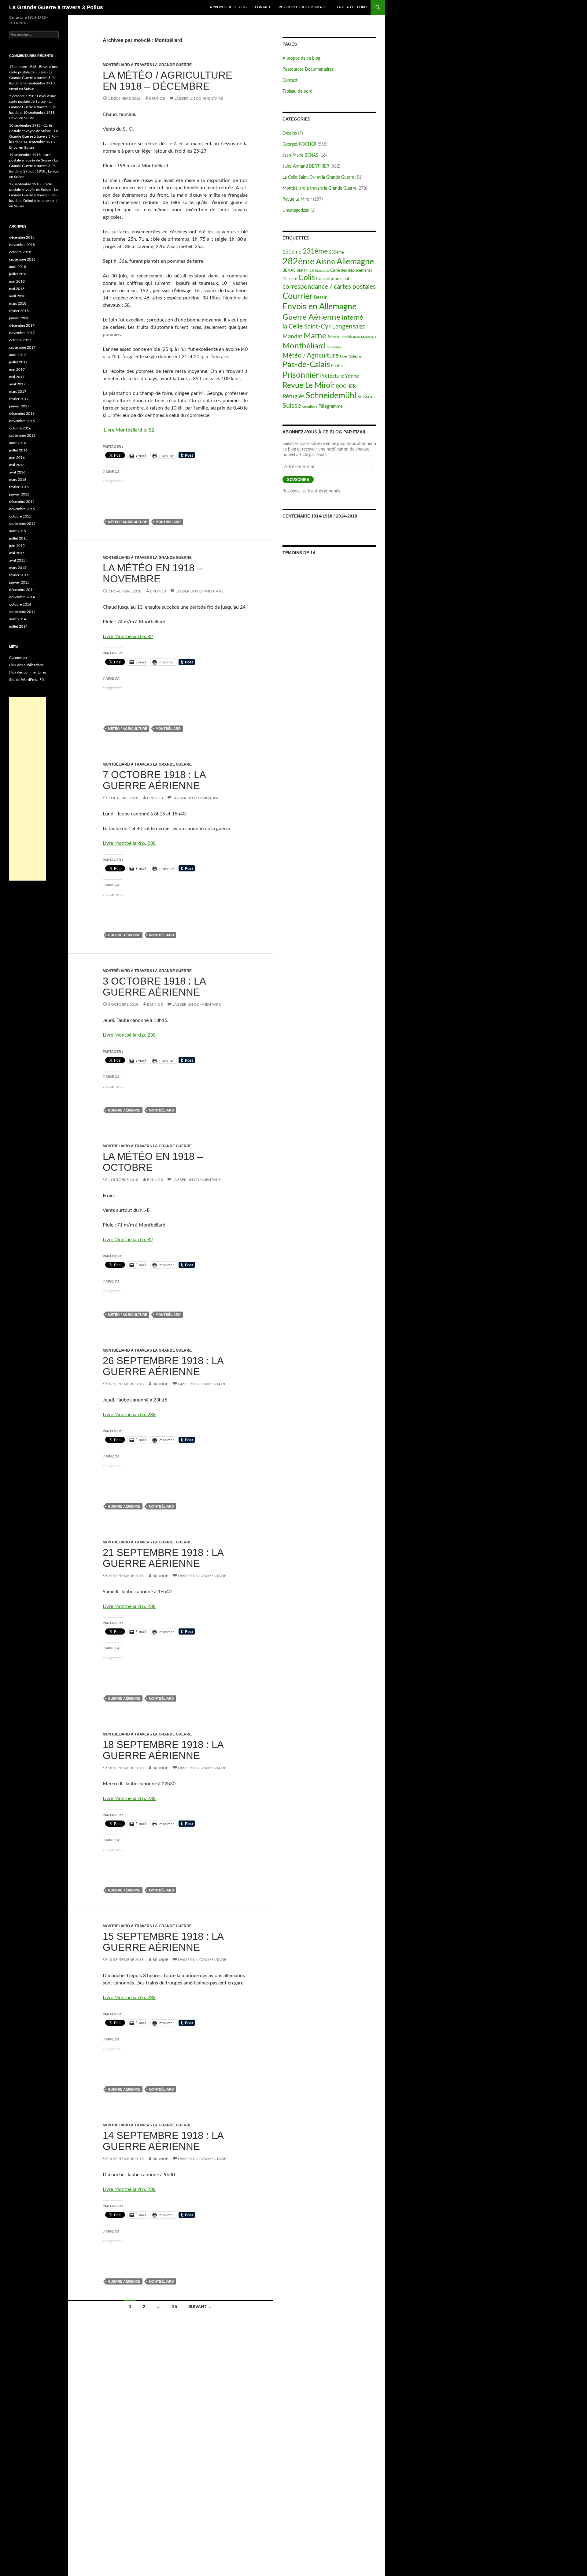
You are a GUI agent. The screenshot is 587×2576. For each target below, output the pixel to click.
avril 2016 (17, 472)
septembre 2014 (22, 612)
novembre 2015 (22, 509)
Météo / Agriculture (127, 522)
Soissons (366, 397)
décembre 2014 (22, 590)
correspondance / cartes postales (329, 287)
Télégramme (331, 406)
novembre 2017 (22, 333)
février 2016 (19, 487)
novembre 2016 (22, 421)
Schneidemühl (331, 396)
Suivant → (200, 2307)
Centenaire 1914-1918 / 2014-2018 (320, 516)
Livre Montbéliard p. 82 (129, 430)
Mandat (292, 337)
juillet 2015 (18, 538)
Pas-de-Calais (306, 365)
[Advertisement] (28, 789)
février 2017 (19, 399)
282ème (299, 262)
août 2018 (18, 267)
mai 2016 (17, 465)
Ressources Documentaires (304, 7)
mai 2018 (17, 289)
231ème (315, 251)
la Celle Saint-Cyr (307, 327)
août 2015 (18, 531)
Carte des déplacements (351, 271)
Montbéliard (168, 522)
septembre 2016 (22, 436)
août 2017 (18, 355)
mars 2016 (18, 480)
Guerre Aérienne (124, 935)
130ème (292, 252)
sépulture (310, 406)
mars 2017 (18, 392)
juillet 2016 (18, 450)
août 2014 (18, 619)
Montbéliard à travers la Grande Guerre (147, 65)
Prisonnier (301, 375)
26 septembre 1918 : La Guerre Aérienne (163, 1366)
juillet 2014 (18, 626)
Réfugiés (293, 397)
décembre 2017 (22, 325)
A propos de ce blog (228, 7)
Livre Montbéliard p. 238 (129, 843)
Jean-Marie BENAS (300, 155)
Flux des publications (26, 665)
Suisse (292, 406)
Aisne (326, 262)
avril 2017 (17, 384)
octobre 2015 (20, 516)
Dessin (321, 297)
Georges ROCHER (299, 144)
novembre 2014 (22, 597)
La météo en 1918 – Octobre (153, 1162)
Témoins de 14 (299, 553)
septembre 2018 (22, 259)
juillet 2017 (18, 362)
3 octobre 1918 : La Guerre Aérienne (154, 987)
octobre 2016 (20, 428)
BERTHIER (305, 270)
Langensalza (349, 327)
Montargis (369, 337)
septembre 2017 (22, 347)
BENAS (289, 271)
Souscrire (298, 480)
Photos (337, 366)
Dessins (290, 133)
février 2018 (19, 311)
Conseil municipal (332, 279)
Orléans (355, 356)
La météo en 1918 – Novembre (153, 573)
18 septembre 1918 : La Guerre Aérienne (163, 1750)
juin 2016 (17, 458)
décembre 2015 (22, 502)
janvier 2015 (19, 582)
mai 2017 (17, 377)
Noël (344, 356)
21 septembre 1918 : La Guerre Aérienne (163, 1558)
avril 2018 (17, 296)
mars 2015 (18, 568)
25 (175, 2307)
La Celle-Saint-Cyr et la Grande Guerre (318, 177)
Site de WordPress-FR (27, 680)
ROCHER (346, 386)
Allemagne (355, 262)
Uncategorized (296, 210)
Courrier (297, 296)
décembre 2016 (22, 414)
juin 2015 (17, 546)
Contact (263, 7)
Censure (290, 279)
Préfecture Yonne (340, 376)
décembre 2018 (22, 237)
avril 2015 (17, 560)
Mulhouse (334, 347)
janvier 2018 (19, 318)
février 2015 (19, 575)
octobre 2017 (20, 340)
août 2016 (18, 443)
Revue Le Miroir (297, 199)
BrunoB (157, 98)
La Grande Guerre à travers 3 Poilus (56, 7)
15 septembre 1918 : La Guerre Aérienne (163, 1942)
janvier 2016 (19, 494)
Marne (315, 336)
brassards (322, 271)
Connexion (18, 658)
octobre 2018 (20, 252)
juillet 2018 (18, 274)
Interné (353, 317)
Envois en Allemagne (319, 307)
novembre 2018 (22, 245)
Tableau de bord (352, 7)
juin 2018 (17, 281)
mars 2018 (18, 303)
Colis (307, 278)
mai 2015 (17, 553)
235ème (336, 252)
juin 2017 (17, 369)
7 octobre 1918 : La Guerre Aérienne (154, 780)
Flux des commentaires (28, 672)
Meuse (334, 337)
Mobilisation (351, 337)
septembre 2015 (22, 524)
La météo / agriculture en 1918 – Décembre (168, 81)
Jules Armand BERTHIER (306, 166)
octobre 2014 (20, 604)
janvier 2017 (19, 406)
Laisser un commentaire (199, 98)
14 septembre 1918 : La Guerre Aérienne (163, 2141)
